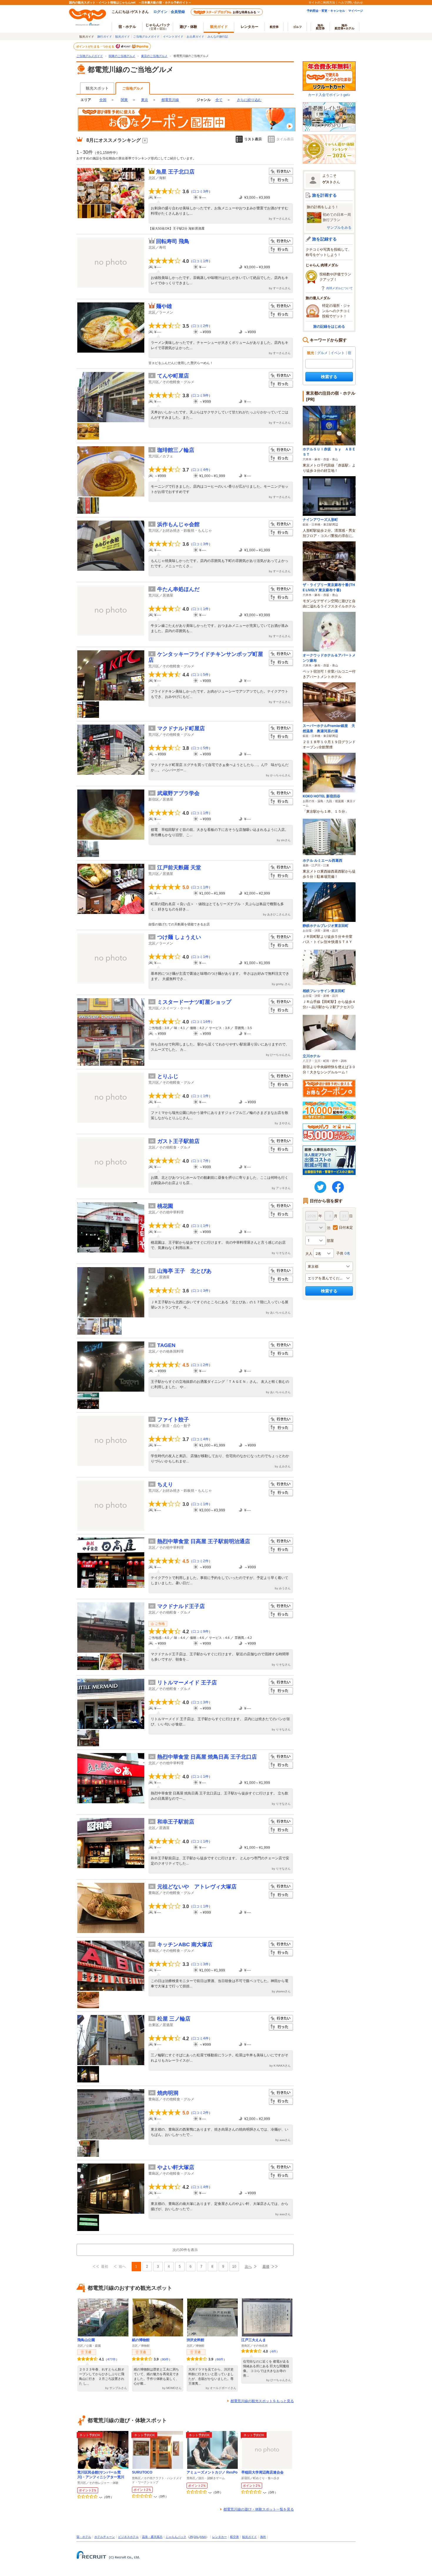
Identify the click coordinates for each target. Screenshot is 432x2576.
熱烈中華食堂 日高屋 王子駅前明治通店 (204, 1541)
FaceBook (338, 1187)
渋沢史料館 (195, 2340)
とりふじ (168, 1076)
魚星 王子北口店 (175, 172)
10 (234, 2267)
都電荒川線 (170, 100)
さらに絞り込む (249, 100)
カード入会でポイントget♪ (329, 95)
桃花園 (165, 1206)
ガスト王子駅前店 (178, 1141)
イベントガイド (173, 36)
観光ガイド (123, 36)
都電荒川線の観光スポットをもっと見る (262, 2401)
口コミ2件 (201, 326)
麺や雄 (164, 306)
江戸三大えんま (254, 2340)
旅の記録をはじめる (329, 326)
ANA (203, 2537)
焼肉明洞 (168, 2093)
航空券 (274, 27)
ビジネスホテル (128, 2537)
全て (219, 100)
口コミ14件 (202, 1022)
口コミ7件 (201, 1161)
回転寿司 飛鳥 (173, 241)
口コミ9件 (201, 395)
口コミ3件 (201, 191)
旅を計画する (324, 195)
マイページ (356, 11)
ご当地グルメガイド (146, 36)
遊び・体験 (188, 27)
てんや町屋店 (173, 376)
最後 (266, 2267)
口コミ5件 (201, 675)
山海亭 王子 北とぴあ (184, 1271)
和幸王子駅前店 (176, 1822)
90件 (165, 2359)
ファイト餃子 (173, 1420)
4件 (274, 2351)
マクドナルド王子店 (181, 1606)
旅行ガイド (105, 36)
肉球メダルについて (339, 288)
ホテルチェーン (105, 2537)
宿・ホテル (84, 2537)
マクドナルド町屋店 (181, 728)
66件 (220, 2359)
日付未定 (346, 1227)
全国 (103, 100)
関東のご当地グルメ (122, 56)
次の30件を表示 (185, 2250)
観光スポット (97, 88)
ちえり (165, 1484)
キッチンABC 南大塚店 (185, 1944)
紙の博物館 (141, 2340)
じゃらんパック (158, 26)
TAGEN (166, 1345)
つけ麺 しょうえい (179, 937)
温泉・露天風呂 (152, 2537)
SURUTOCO (142, 2472)
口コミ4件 (201, 470)
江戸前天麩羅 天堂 (179, 868)
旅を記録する (324, 239)
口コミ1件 (201, 261)
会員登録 (178, 12)
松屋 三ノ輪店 (174, 2019)
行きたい (281, 172)
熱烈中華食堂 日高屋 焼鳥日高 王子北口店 (207, 1757)
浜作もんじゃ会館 (178, 524)
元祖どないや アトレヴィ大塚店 (197, 1887)
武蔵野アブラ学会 (178, 793)
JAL (196, 2537)
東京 (145, 100)
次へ (248, 2267)
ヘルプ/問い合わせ (351, 2)
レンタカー (250, 27)
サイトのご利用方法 (322, 2)
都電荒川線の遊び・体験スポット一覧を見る (259, 2509)
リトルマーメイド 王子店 (187, 1683)
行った (281, 180)
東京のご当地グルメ (154, 56)
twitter (320, 1187)
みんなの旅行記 (218, 36)
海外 (320, 27)
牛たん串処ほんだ (178, 589)
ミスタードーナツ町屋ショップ (194, 1002)
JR (191, 2537)
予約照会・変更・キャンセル (326, 11)
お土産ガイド (195, 36)
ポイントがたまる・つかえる (96, 46)
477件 (112, 2359)
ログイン (160, 12)
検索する (329, 377)
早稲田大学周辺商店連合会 (262, 2472)
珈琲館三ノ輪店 (176, 450)
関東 (124, 100)
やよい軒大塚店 (176, 2167)
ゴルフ (297, 27)
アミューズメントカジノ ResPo (212, 2472)
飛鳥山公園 (86, 2340)
